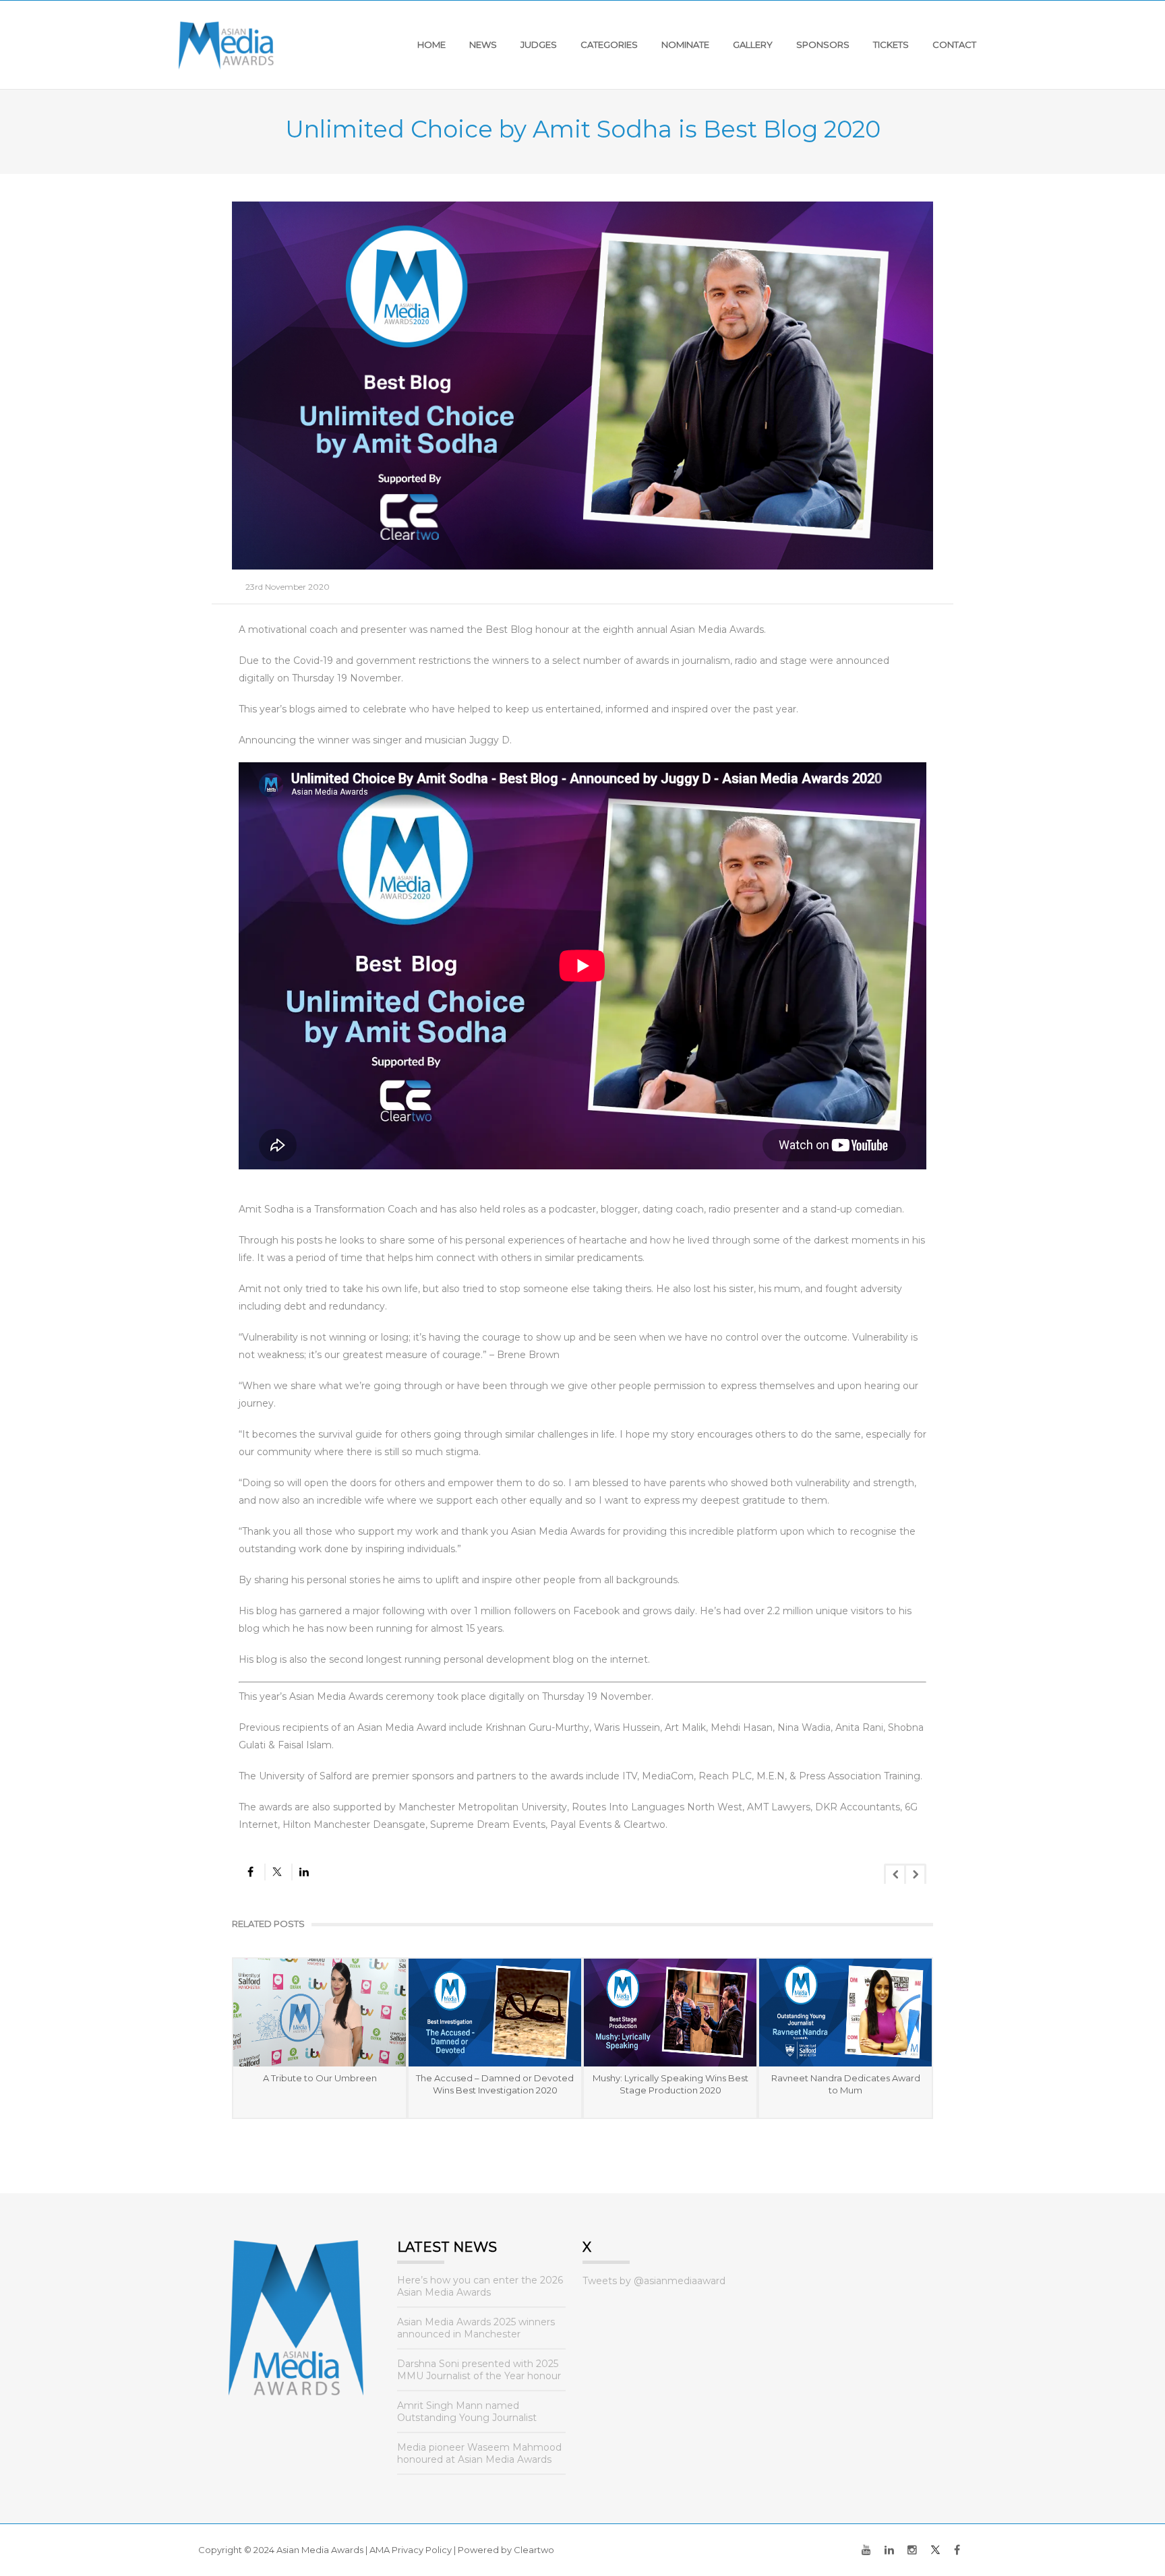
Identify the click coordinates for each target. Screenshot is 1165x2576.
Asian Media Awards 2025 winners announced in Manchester (476, 2328)
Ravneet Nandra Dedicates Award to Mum (846, 2084)
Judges (539, 44)
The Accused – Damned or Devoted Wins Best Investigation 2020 (495, 2084)
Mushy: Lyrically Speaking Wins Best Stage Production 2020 (670, 2084)
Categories (609, 44)
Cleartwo (534, 2550)
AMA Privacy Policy (411, 2550)
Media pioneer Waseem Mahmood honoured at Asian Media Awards (479, 2453)
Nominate (685, 44)
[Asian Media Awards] (226, 44)
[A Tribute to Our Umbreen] (320, 2013)
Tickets (891, 44)
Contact (954, 44)
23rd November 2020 (288, 587)
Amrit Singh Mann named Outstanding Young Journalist (467, 2412)
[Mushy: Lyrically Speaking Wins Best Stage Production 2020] (670, 2013)
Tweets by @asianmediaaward (654, 2281)
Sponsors (823, 44)
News (483, 44)
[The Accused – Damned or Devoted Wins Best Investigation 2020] (495, 2013)
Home (431, 44)
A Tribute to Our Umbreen (320, 2078)
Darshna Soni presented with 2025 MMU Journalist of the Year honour (479, 2370)
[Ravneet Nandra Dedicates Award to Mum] (845, 2013)
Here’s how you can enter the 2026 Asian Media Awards (480, 2286)
